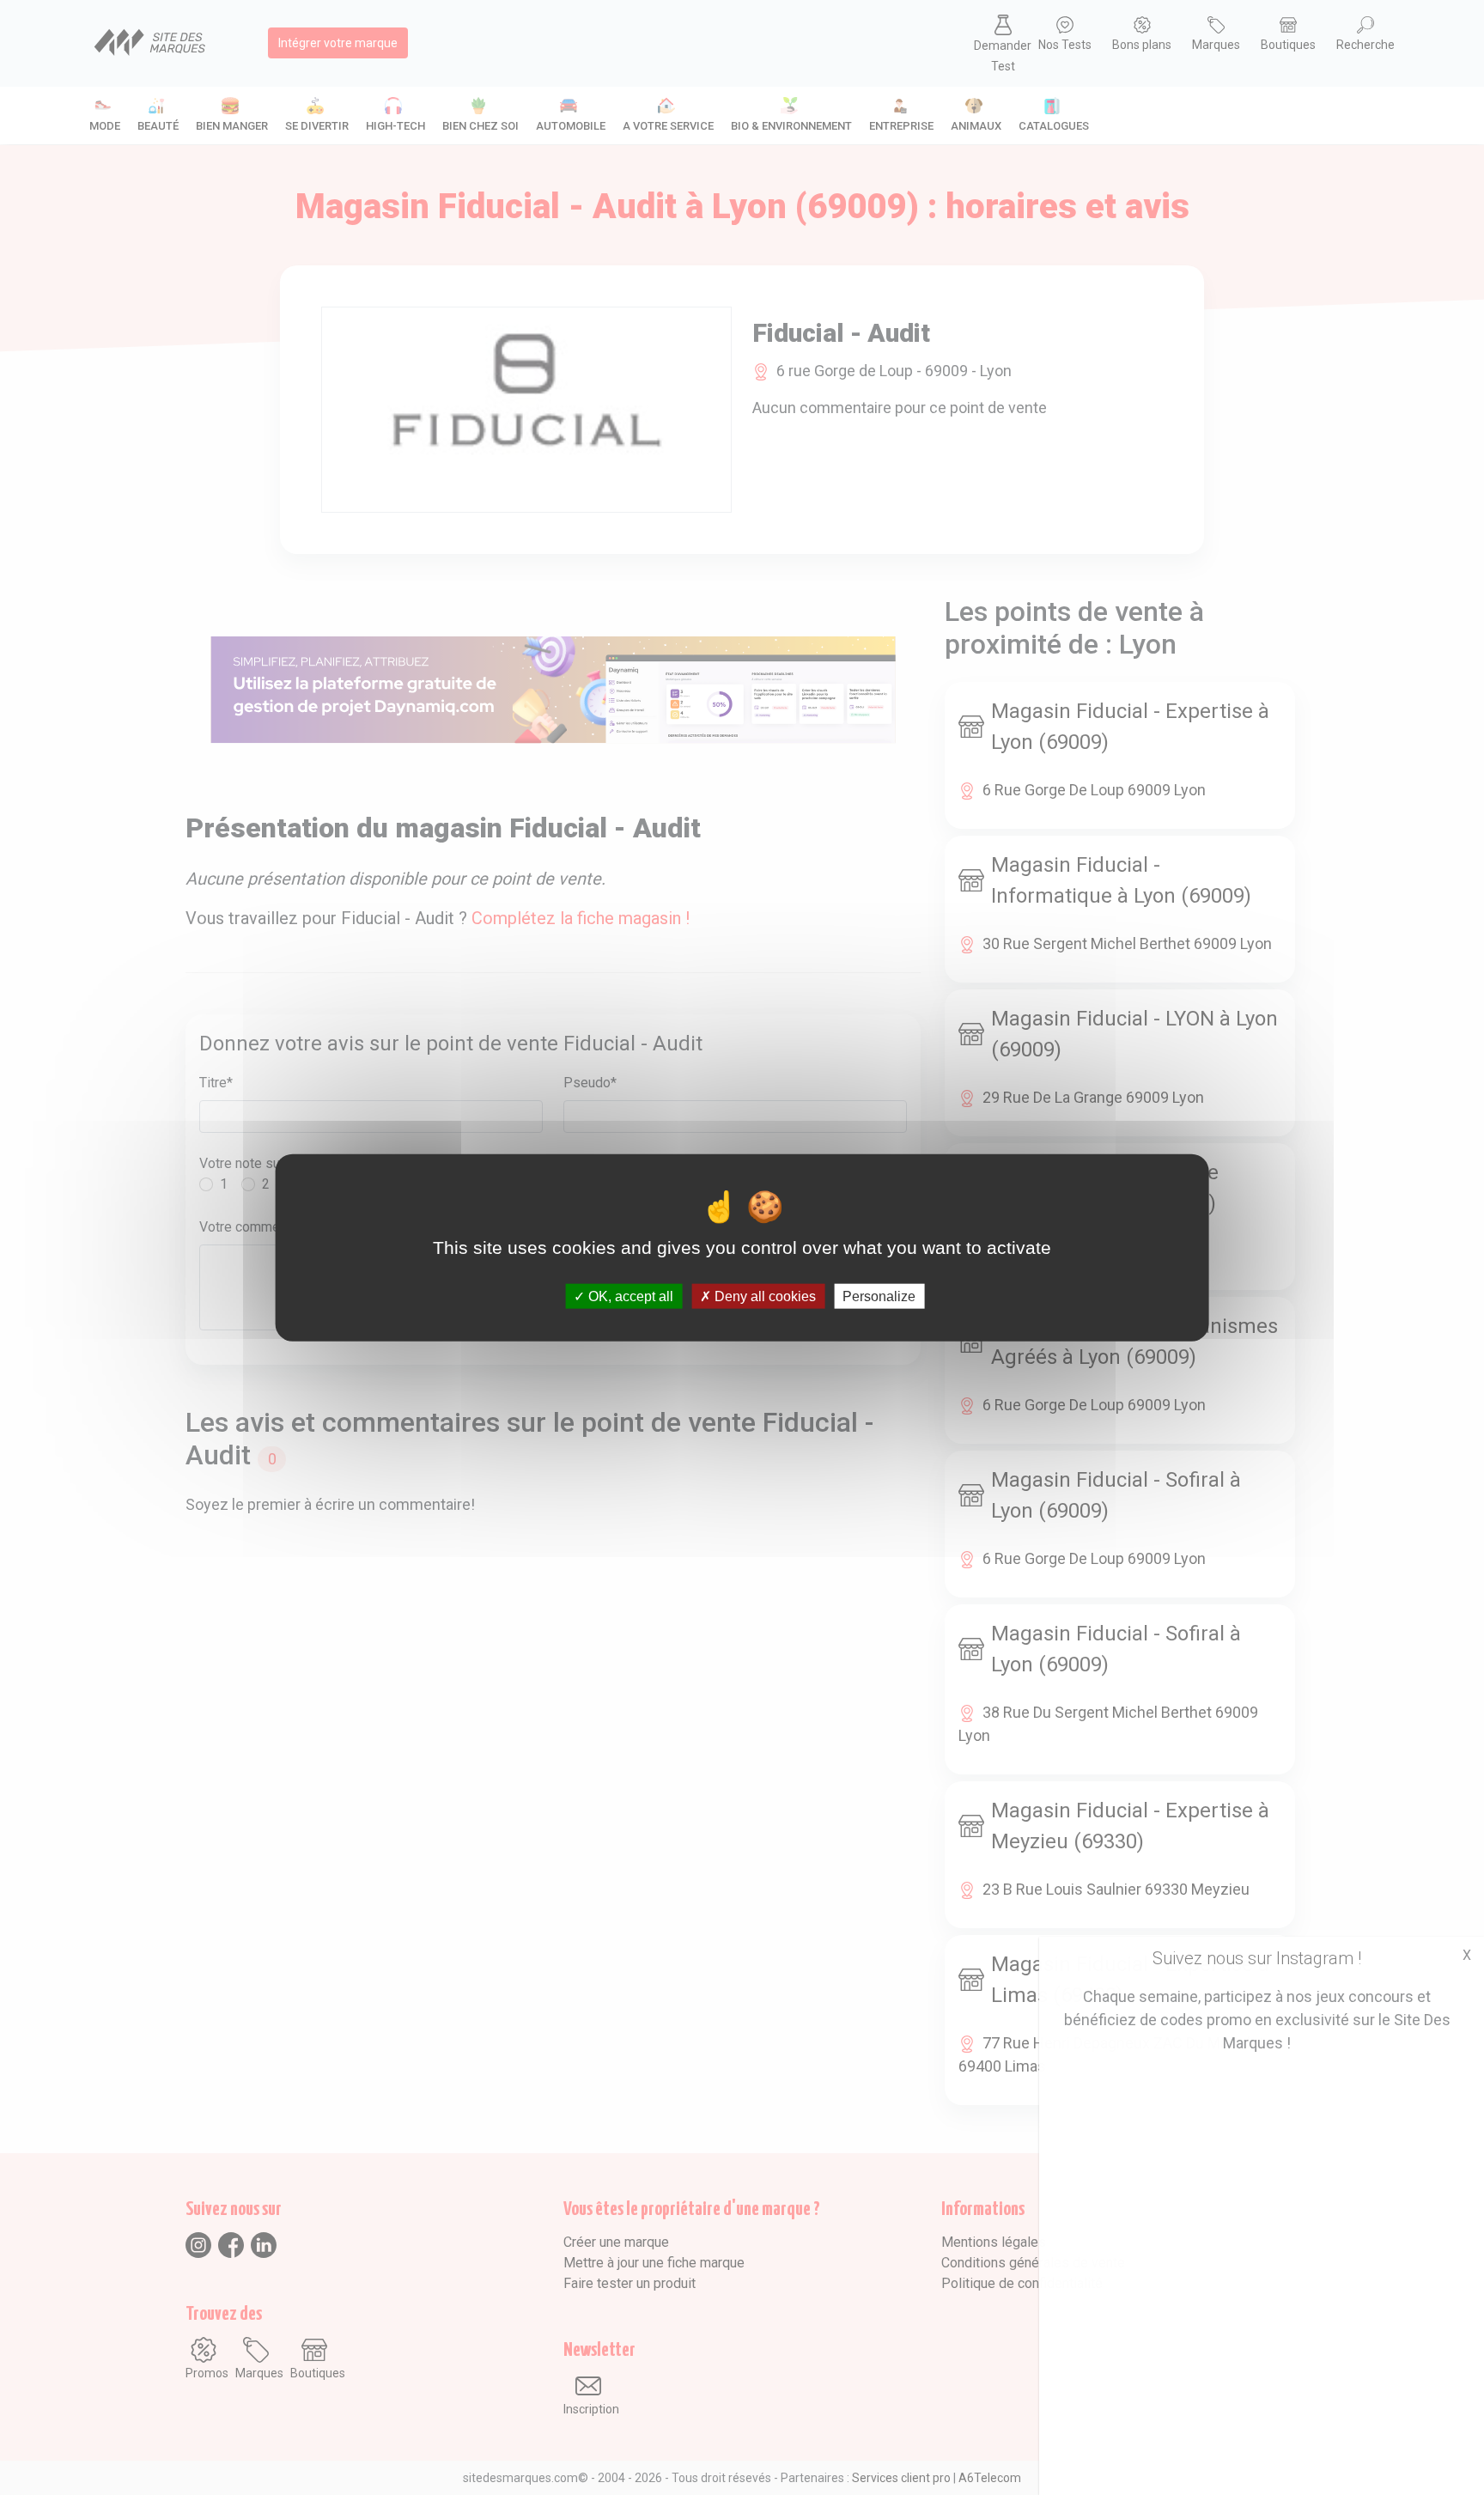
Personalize (879, 1296)
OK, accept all (629, 1296)
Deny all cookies (763, 1296)
